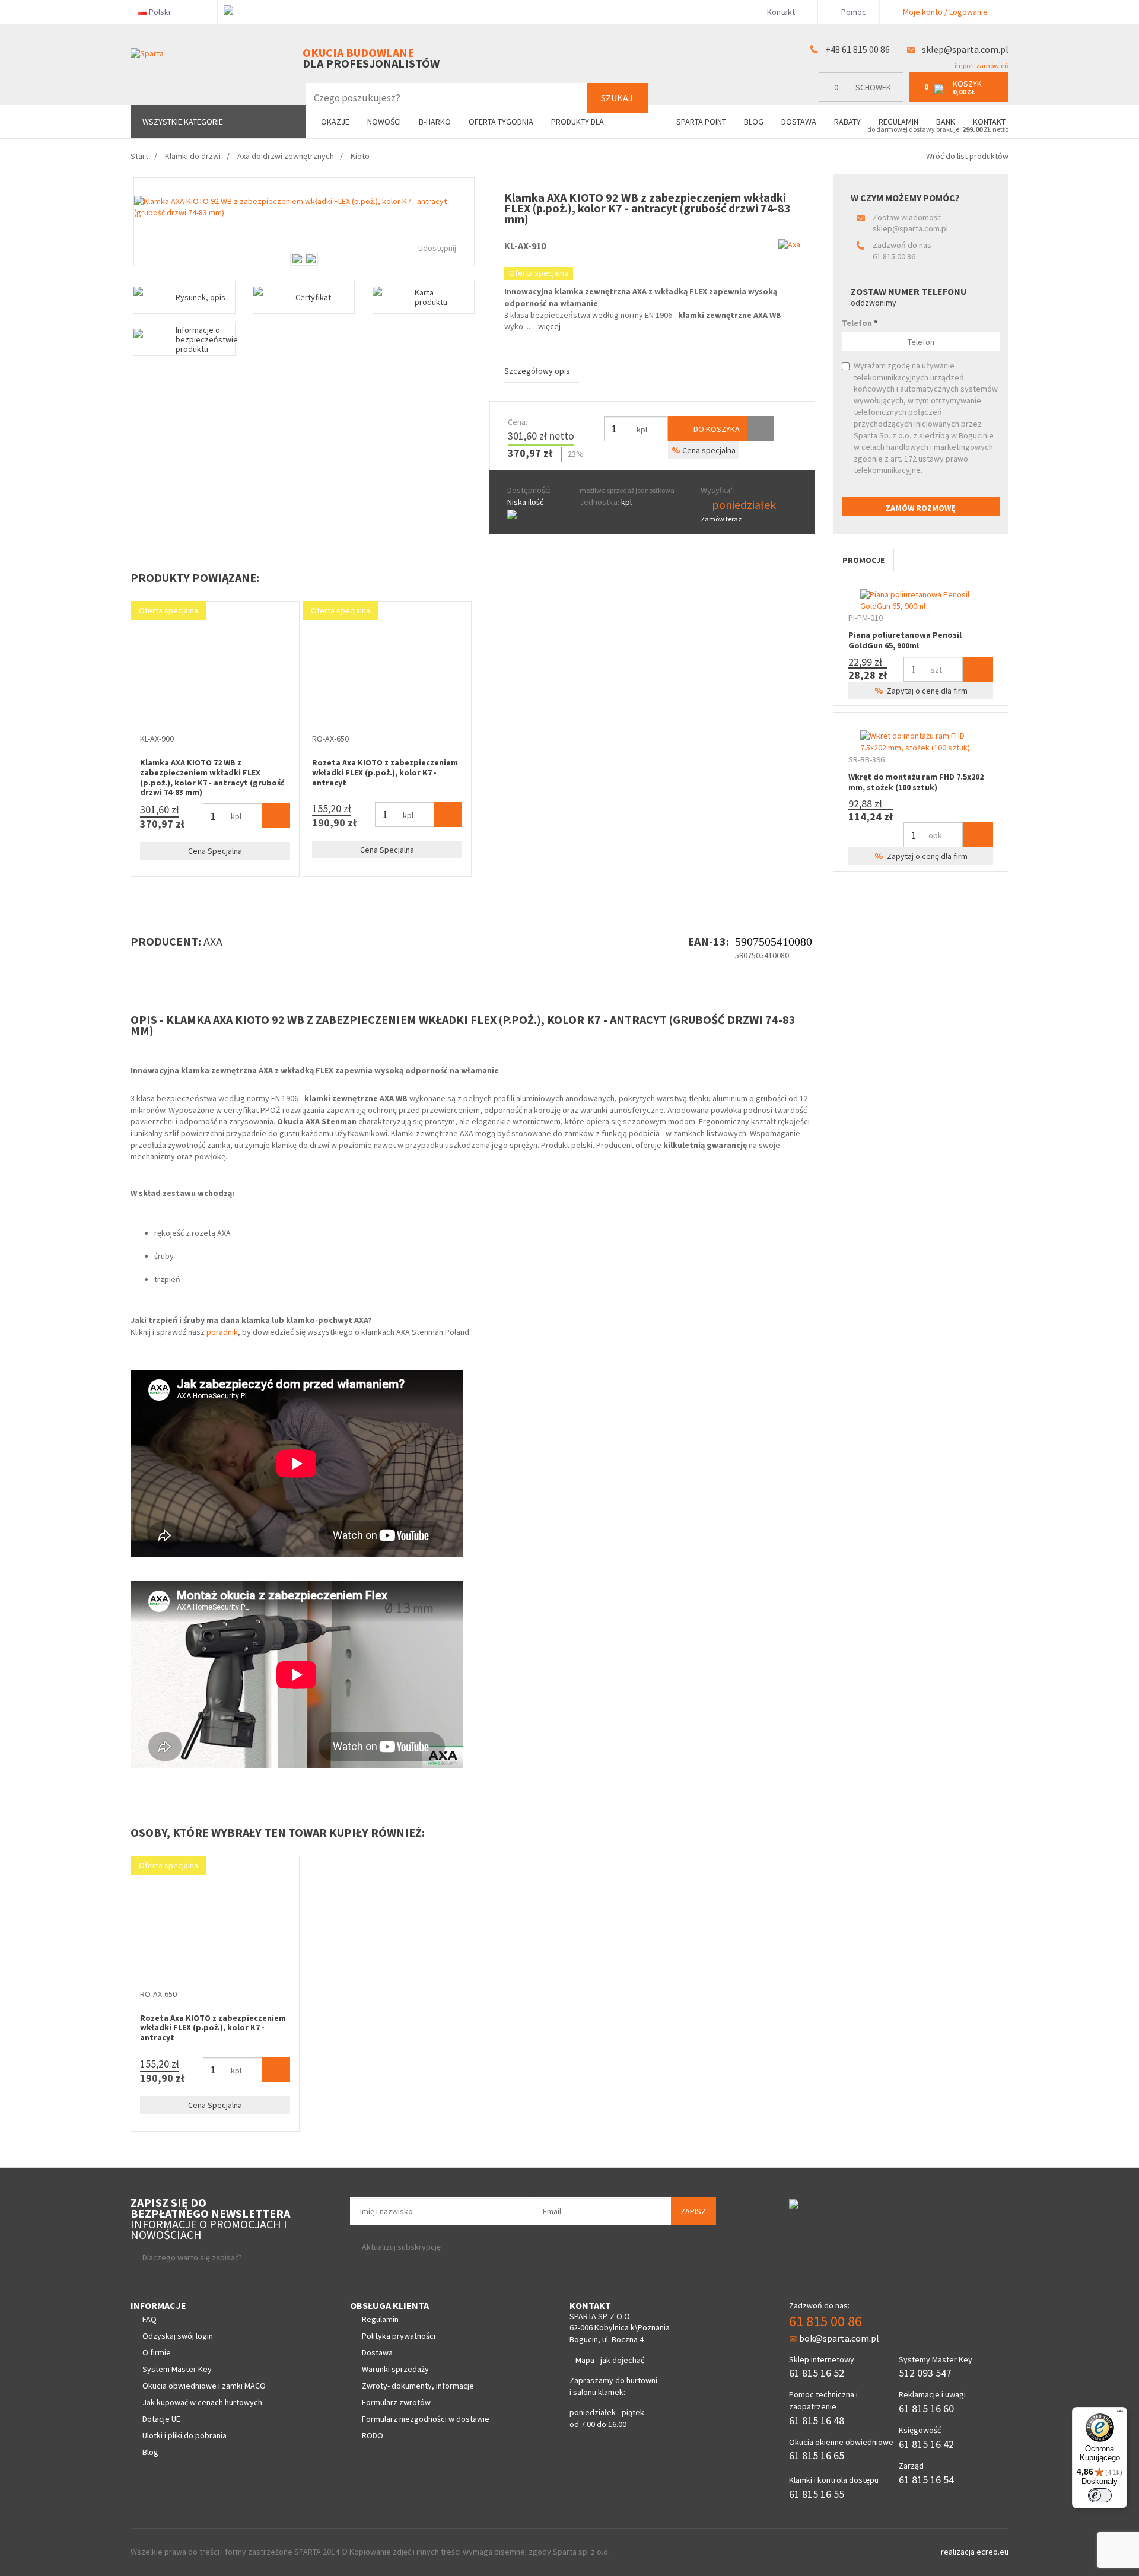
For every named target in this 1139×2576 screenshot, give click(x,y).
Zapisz (693, 2211)
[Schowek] (761, 429)
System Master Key (177, 2369)
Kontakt (781, 12)
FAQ (149, 2319)
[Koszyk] (276, 816)
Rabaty (847, 122)
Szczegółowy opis (537, 371)
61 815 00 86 (894, 256)
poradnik (222, 1332)
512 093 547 (925, 2373)
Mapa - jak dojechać (610, 2360)
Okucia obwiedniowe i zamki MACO (204, 2386)
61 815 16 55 (817, 2494)
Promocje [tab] (863, 560)
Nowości (384, 122)
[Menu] (1120, 2414)
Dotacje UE (161, 2419)
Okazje (335, 122)
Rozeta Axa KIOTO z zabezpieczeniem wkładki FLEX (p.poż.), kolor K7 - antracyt (385, 772)
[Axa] (789, 244)
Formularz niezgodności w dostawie (426, 2419)
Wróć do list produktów (967, 156)
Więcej (549, 326)
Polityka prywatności (399, 2336)
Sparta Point (701, 122)
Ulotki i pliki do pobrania (184, 2435)
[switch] (1100, 2495)
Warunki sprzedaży (395, 2369)
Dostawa (799, 122)
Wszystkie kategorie (183, 122)
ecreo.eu (992, 2552)
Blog (754, 122)
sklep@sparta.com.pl (965, 49)
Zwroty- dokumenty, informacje (418, 2386)
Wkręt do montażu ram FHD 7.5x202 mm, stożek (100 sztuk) (916, 782)
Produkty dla (578, 122)
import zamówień (981, 66)
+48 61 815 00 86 (858, 49)
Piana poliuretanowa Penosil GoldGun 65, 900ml (905, 640)
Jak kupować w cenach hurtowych (202, 2402)
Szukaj (617, 98)
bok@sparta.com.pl (839, 2338)
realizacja (959, 2552)
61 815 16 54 (926, 2480)
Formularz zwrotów (396, 2402)
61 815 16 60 (926, 2408)
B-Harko (435, 122)
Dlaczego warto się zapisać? (192, 2257)
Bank (946, 122)
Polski (160, 12)
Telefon (860, 323)
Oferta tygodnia (501, 122)
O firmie (157, 2352)
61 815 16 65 (817, 2455)
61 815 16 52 (817, 2373)
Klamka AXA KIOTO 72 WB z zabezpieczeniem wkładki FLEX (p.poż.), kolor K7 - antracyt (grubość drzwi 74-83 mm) (212, 777)
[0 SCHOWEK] (864, 99)
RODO (373, 2435)
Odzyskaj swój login (178, 2336)
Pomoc (853, 12)
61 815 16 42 (926, 2444)
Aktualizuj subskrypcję (401, 2247)
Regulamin (898, 122)
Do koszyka (716, 429)
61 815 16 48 (817, 2420)
